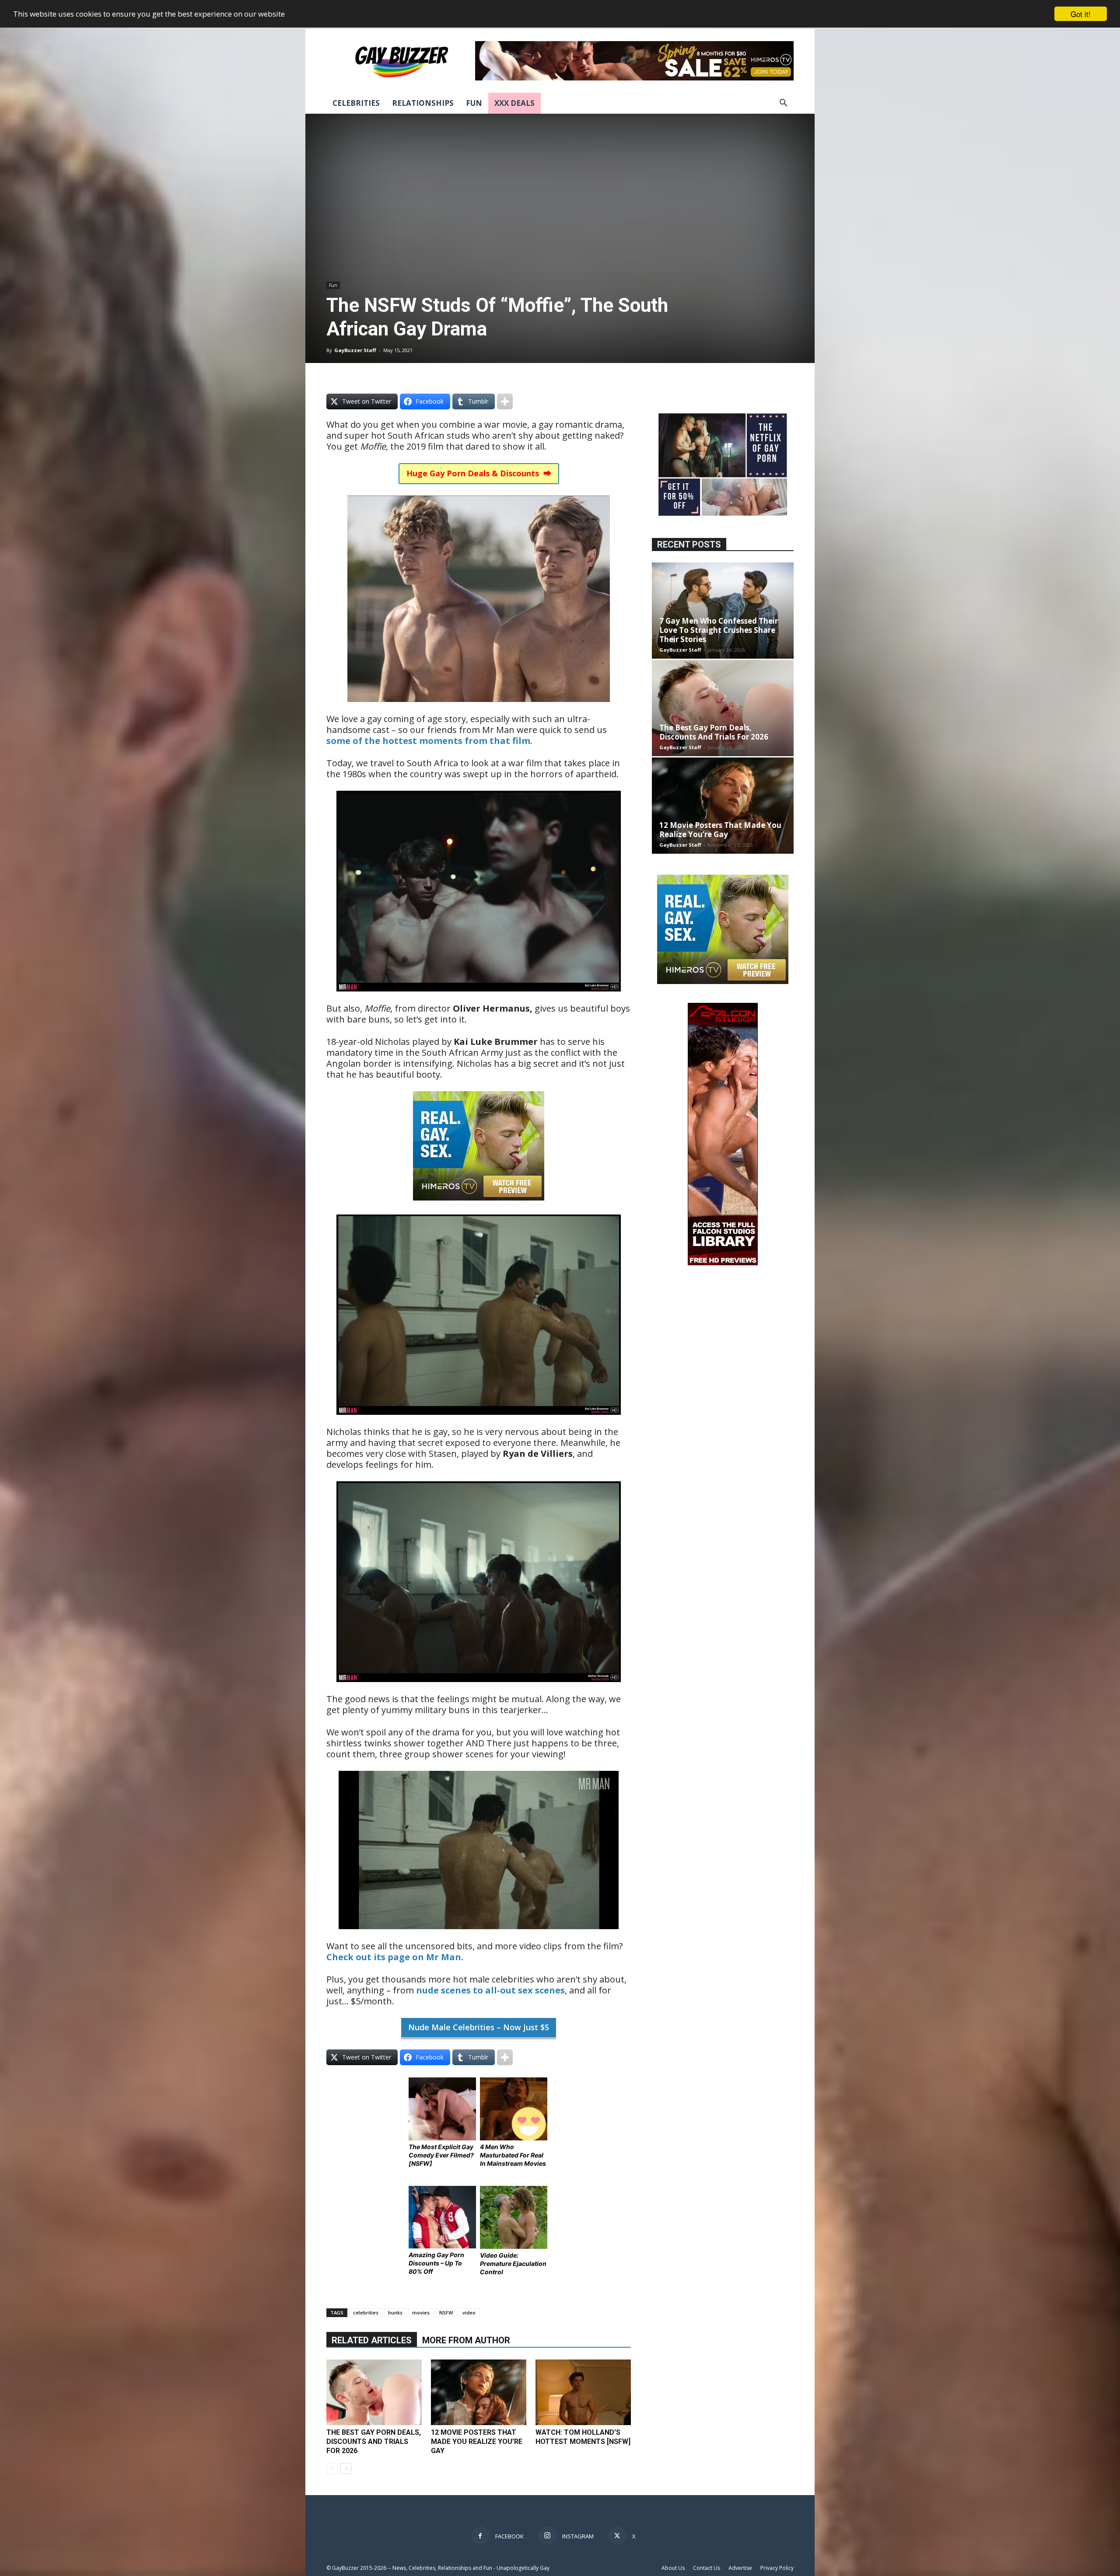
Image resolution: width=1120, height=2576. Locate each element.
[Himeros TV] (479, 1206)
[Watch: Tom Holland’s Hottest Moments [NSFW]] (583, 2392)
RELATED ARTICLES (372, 2340)
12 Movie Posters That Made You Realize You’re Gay (477, 2442)
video (469, 2312)
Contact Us (707, 2568)
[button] (783, 104)
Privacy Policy (777, 2568)
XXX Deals (514, 103)
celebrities (366, 2312)
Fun (474, 103)
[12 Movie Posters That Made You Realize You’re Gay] (479, 2392)
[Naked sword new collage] (723, 517)
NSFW (446, 2312)
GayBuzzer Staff (355, 350)
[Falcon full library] (723, 1263)
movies (421, 2312)
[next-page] (346, 2469)
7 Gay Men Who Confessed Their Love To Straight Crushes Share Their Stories (719, 630)
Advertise (740, 2568)
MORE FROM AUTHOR (466, 2340)
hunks (395, 2312)
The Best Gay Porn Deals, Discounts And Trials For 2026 (374, 2442)
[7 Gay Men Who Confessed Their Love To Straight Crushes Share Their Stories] (723, 611)
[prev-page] (332, 2469)
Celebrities (356, 103)
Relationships (423, 103)
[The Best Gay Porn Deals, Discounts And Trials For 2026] (374, 2392)
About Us (673, 2568)
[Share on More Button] (505, 401)
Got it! (1081, 14)
